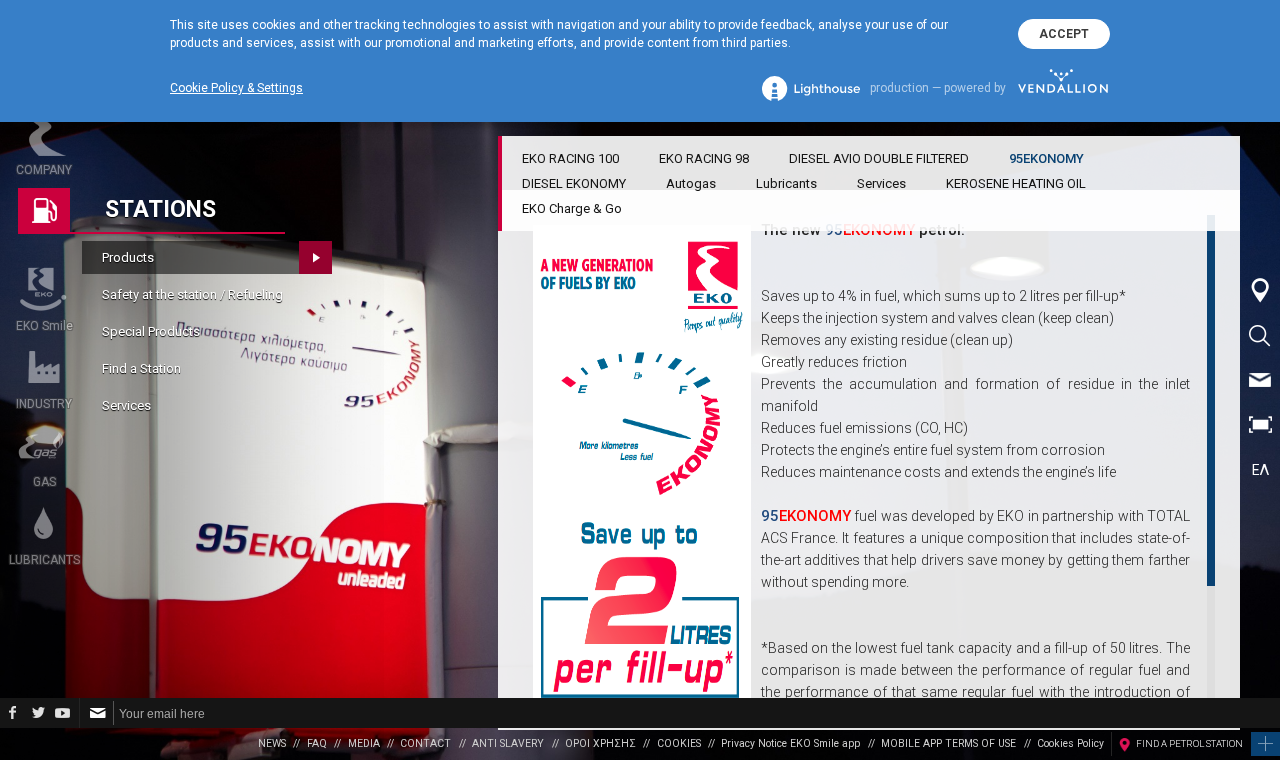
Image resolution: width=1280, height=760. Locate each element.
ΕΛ (1260, 470)
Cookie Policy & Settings (236, 88)
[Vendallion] (1063, 88)
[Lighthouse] (811, 88)
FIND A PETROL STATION (1189, 743)
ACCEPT (1064, 34)
